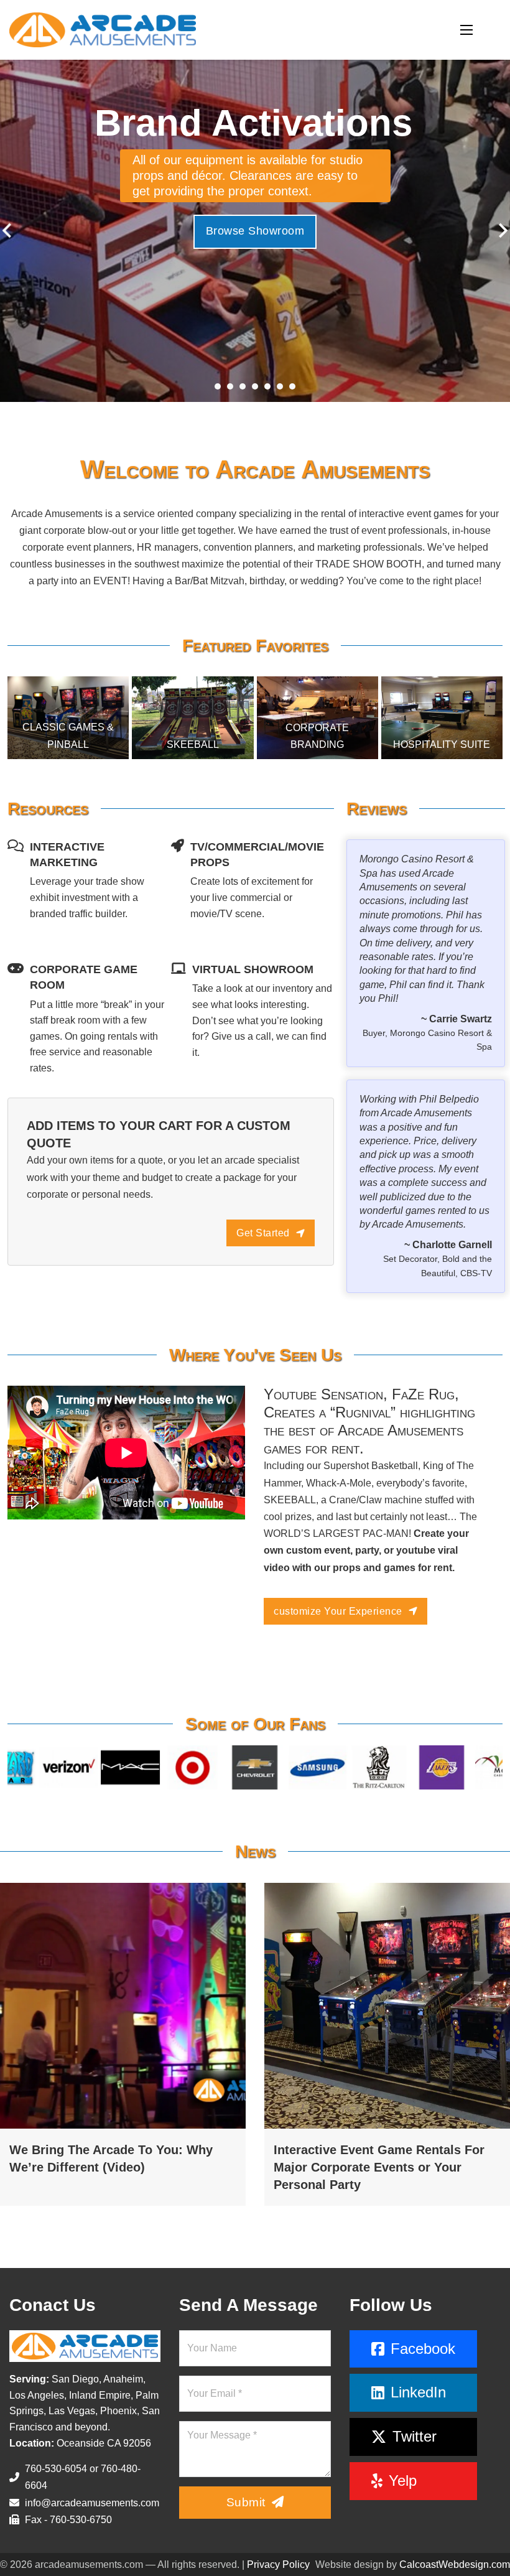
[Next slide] (502, 231)
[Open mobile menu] (466, 30)
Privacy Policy (278, 2564)
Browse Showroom (255, 231)
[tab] (218, 386)
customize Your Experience (338, 1611)
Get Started (263, 1233)
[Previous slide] (8, 231)
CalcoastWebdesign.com (455, 2564)
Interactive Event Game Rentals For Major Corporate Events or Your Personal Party (379, 2167)
